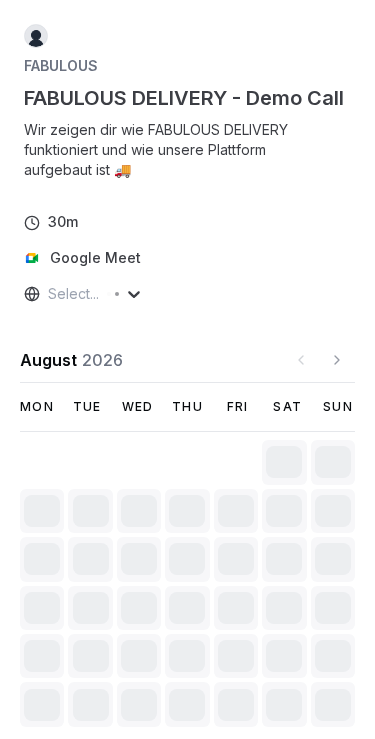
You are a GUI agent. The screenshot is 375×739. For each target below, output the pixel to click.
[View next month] (337, 360)
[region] (187, 150)
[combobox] (50, 294)
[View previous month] (301, 360)
